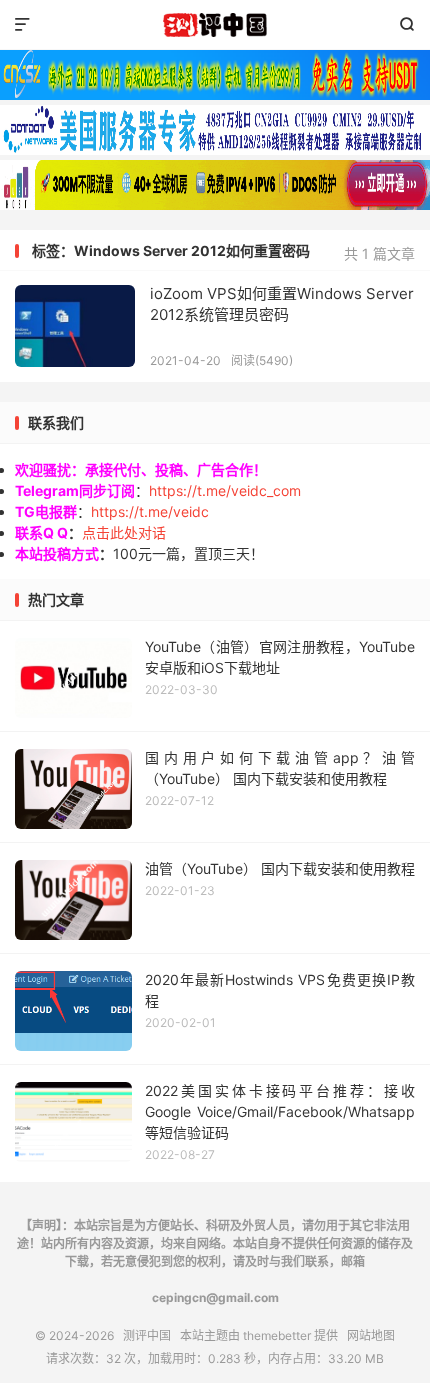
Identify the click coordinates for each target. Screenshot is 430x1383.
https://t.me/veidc (150, 511)
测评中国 (215, 25)
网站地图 (371, 1335)
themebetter (277, 1335)
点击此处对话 (124, 532)
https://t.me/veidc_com (225, 490)
